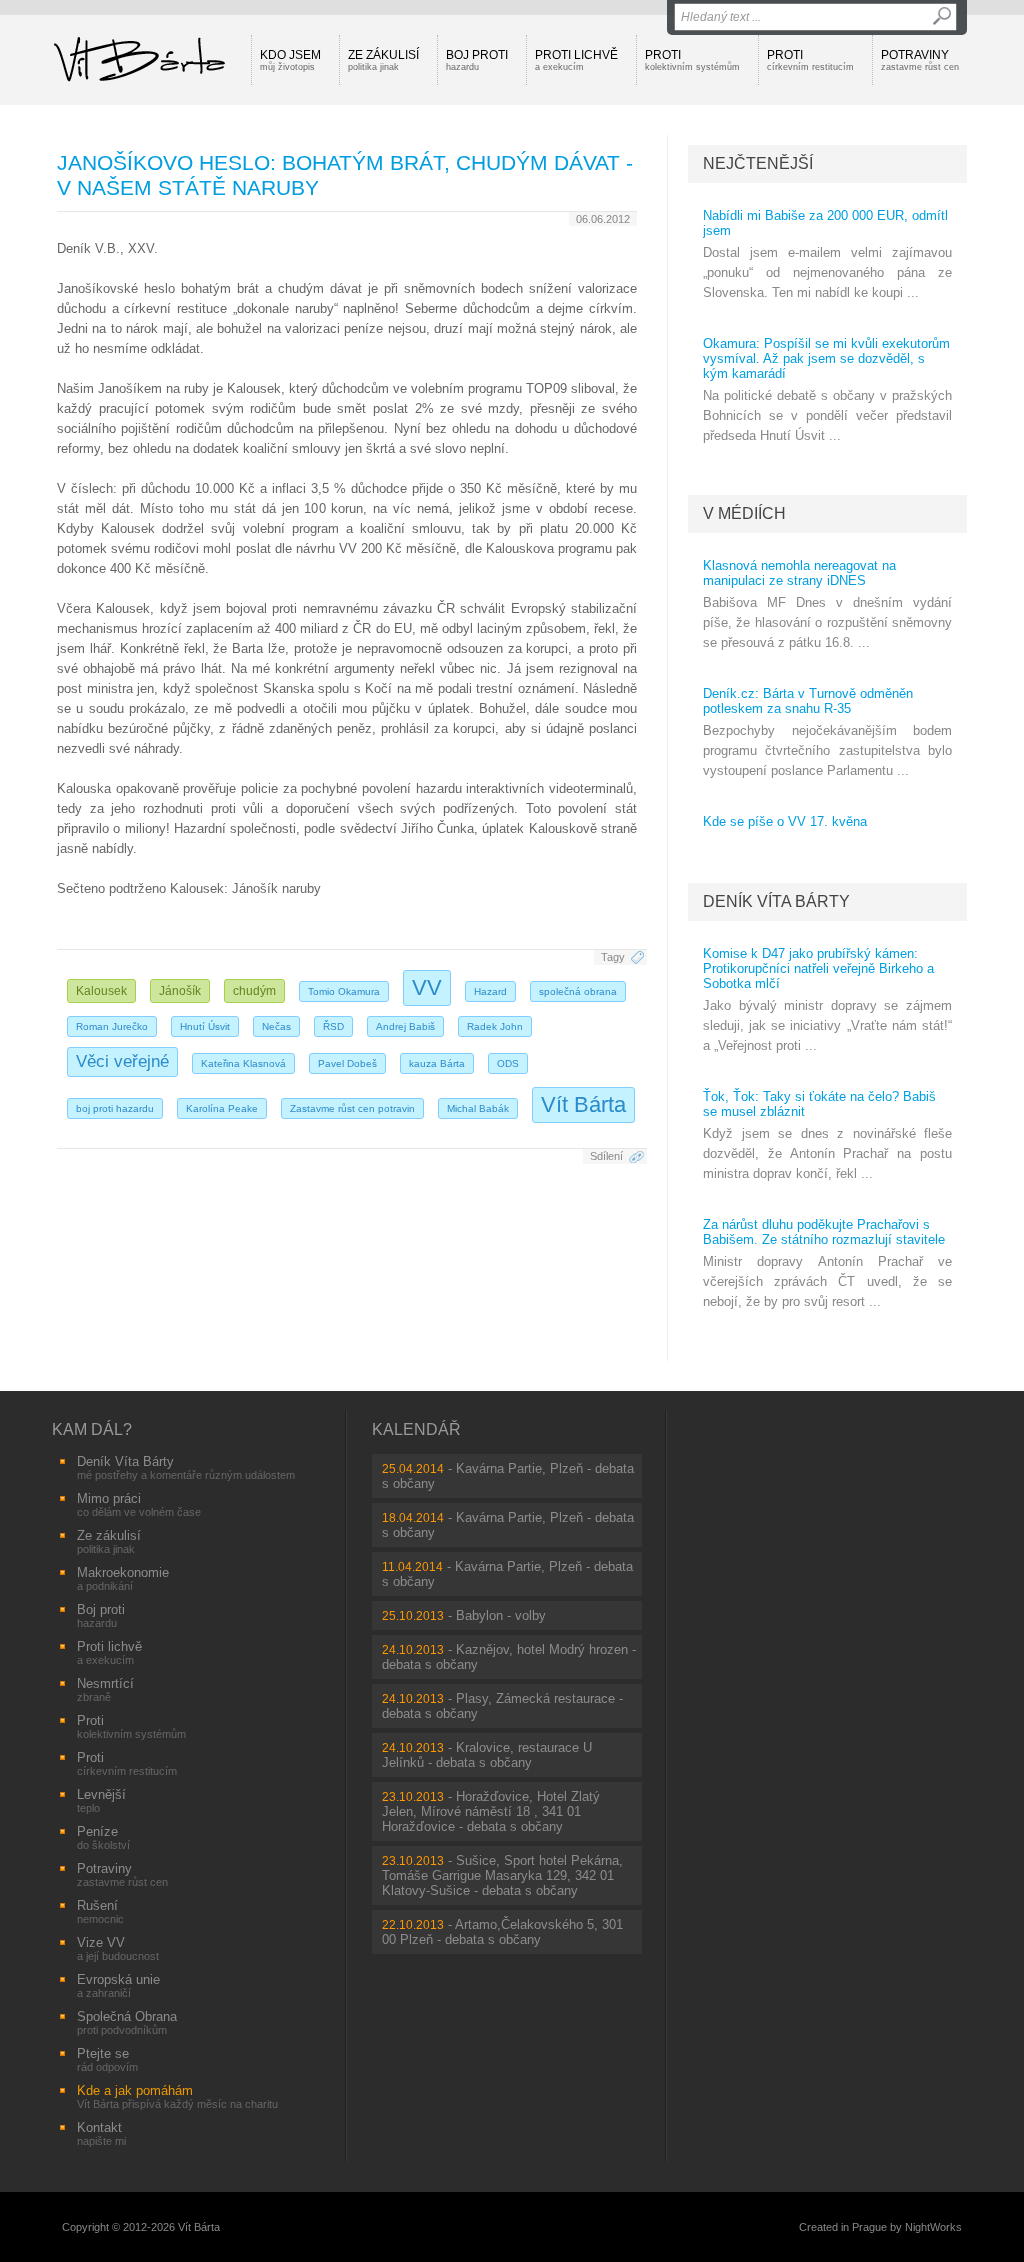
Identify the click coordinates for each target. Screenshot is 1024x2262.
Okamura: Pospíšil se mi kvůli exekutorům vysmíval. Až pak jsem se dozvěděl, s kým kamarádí (826, 358)
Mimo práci (139, 1504)
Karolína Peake (222, 1108)
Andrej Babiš (405, 1026)
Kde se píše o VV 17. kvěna (785, 821)
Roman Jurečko (112, 1026)
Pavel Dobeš (347, 1063)
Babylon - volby (501, 1615)
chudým (254, 991)
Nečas (276, 1026)
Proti (692, 60)
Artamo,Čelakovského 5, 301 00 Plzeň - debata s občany (502, 1932)
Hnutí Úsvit (205, 1026)
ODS (508, 1063)
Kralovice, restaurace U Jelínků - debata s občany (487, 1755)
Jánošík (180, 991)
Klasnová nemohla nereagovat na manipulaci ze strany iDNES (799, 573)
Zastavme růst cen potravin (352, 1108)
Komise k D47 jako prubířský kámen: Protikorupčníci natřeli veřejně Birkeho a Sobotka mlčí (818, 968)
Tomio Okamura (344, 991)
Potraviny (920, 60)
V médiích (744, 513)
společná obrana (578, 991)
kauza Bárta (437, 1063)
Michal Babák (478, 1108)
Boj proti (477, 60)
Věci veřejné (122, 1061)
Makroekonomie (123, 1578)
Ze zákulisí (383, 60)
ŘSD (333, 1026)
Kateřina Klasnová (243, 1063)
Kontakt (101, 2133)
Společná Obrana (127, 2022)
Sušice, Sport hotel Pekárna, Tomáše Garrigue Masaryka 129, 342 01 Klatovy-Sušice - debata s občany (502, 1875)
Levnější (101, 1800)
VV (427, 987)
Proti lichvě (576, 60)
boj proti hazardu (115, 1108)
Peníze (103, 1837)
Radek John (495, 1026)
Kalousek (101, 991)
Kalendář (416, 1429)
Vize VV (118, 1948)
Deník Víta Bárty (776, 901)
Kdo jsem (290, 60)
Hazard (490, 991)
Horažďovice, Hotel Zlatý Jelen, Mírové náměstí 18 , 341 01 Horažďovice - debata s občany (491, 1811)
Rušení (100, 1911)
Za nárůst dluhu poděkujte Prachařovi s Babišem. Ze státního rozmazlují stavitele (824, 1232)
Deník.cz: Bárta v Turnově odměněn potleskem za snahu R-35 (808, 701)
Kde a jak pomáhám (177, 2096)
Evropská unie (118, 1985)
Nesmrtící (105, 1689)
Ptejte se (107, 2059)
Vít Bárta (583, 1104)
